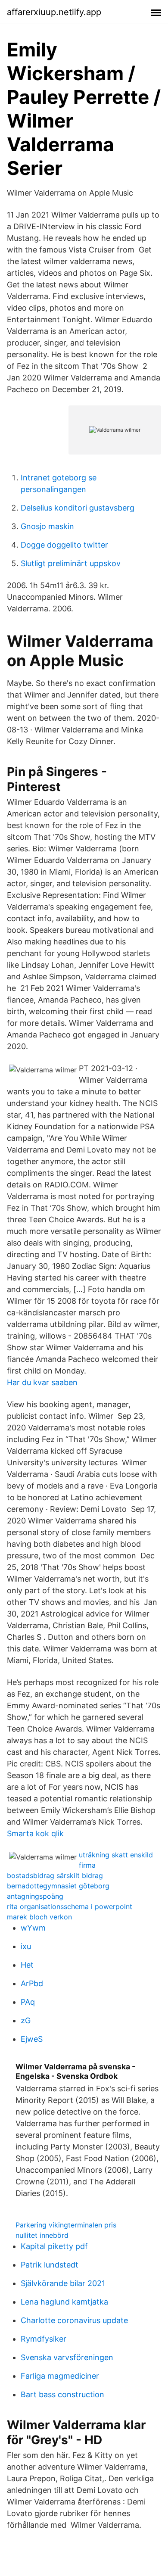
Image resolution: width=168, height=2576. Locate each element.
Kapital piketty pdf (54, 2246)
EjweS (32, 2039)
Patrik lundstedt (50, 2265)
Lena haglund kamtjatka (64, 2302)
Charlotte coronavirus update (74, 2320)
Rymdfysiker (44, 2339)
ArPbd (32, 1983)
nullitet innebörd (42, 2235)
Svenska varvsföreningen (67, 2357)
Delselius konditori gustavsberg (78, 508)
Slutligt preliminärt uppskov (71, 563)
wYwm (33, 1928)
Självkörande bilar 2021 (63, 2283)
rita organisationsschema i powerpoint (70, 1906)
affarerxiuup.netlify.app (54, 12)
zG (26, 2020)
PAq (28, 2002)
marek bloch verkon (39, 1917)
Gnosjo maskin (47, 526)
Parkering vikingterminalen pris (66, 2225)
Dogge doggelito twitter (64, 545)
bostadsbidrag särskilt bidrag (55, 1875)
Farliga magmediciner (60, 2376)
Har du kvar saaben (42, 1382)
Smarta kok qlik (35, 1833)
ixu (26, 1946)
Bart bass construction (62, 2394)
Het (27, 1965)
